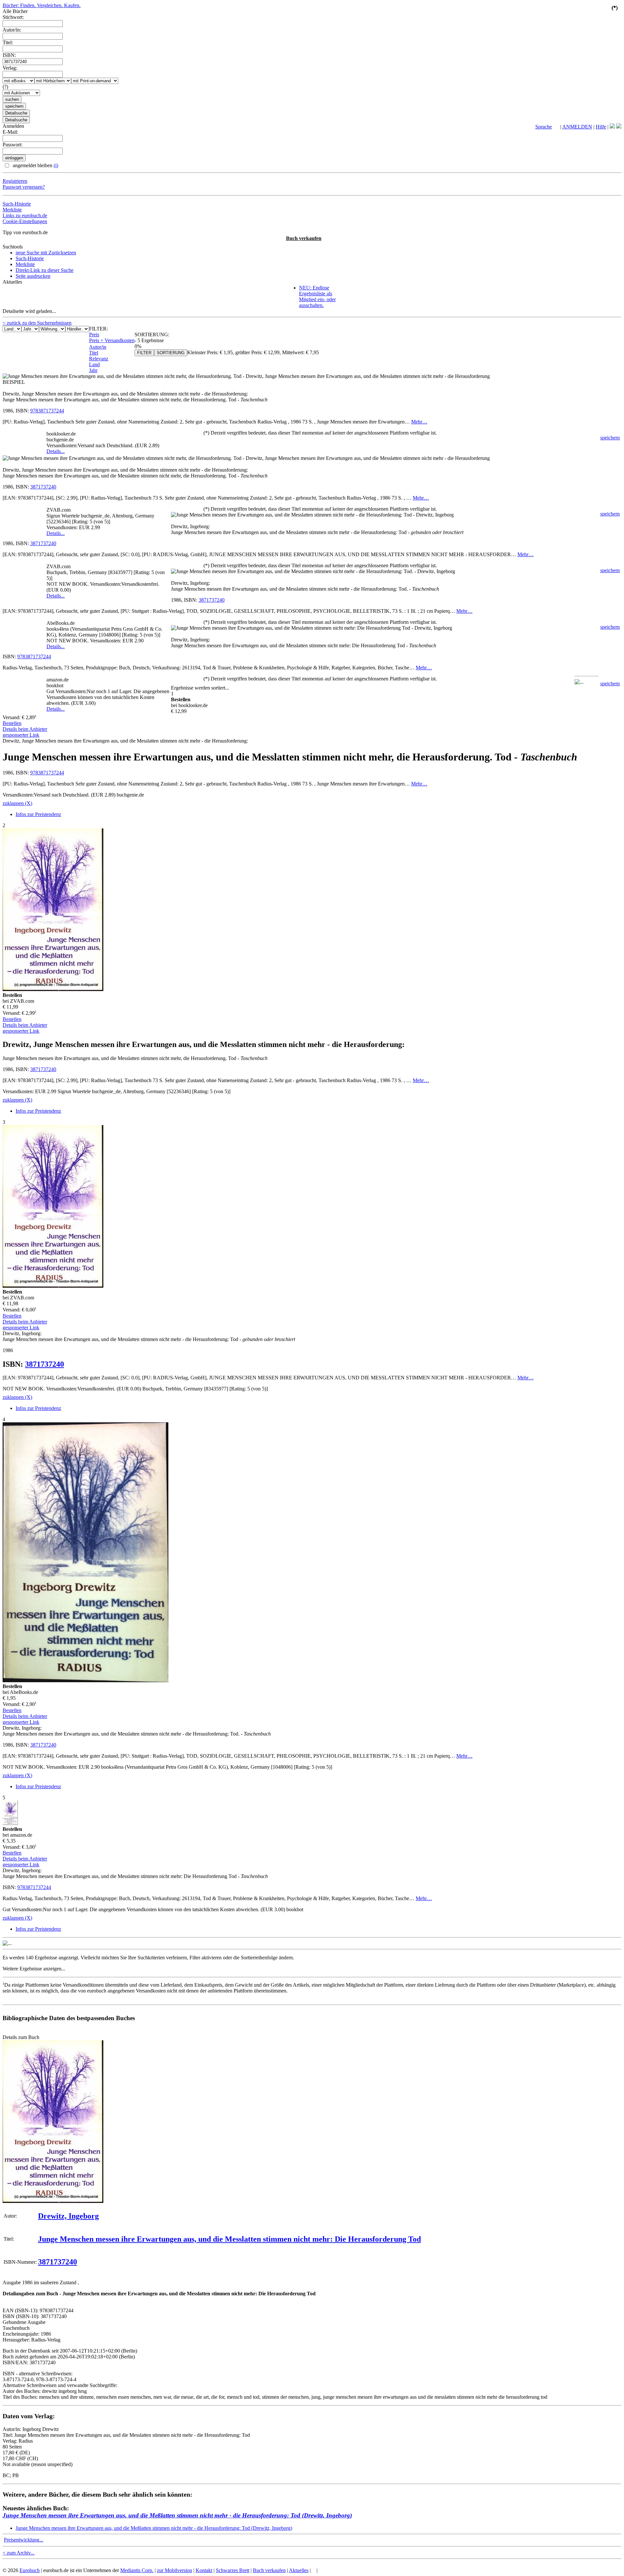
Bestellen (12, 723)
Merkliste (12, 210)
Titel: (8, 42)
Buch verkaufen (304, 238)
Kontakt (204, 2570)
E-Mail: (10, 132)
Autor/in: (12, 30)
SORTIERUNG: (152, 335)
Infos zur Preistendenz (38, 814)
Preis (94, 335)
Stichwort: (13, 17)
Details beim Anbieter (25, 729)
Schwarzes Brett (233, 2570)
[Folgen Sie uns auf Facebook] (612, 127)
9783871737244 (47, 411)
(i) (56, 165)
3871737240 (43, 487)
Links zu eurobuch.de (25, 215)
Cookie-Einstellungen (25, 221)
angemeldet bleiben (35, 165)
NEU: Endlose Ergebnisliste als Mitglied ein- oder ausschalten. (317, 296)
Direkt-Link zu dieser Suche (45, 270)
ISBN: (9, 55)
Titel (94, 353)
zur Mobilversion (175, 2570)
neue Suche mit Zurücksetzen (46, 253)
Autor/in (98, 347)
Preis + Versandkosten (112, 340)
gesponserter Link (21, 735)
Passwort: (13, 145)
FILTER (144, 353)
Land (94, 364)
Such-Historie (17, 204)
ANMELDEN (577, 127)
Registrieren (15, 181)
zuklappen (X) (17, 803)
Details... (56, 451)
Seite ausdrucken (33, 276)
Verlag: (10, 68)
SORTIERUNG (171, 353)
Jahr (93, 370)
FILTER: (98, 329)
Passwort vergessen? (24, 187)
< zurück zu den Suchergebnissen (37, 323)
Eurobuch (30, 2570)
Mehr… (419, 422)
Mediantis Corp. (137, 2570)
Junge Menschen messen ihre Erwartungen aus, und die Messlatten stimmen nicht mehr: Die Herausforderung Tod (229, 2239)
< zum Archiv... (19, 2553)
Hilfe (601, 127)
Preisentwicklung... (24, 2540)
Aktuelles (299, 2570)
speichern (610, 438)
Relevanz (99, 359)
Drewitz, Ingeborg (68, 2216)
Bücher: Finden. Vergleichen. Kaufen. (42, 5)
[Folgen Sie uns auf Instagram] (619, 127)
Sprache (544, 127)
